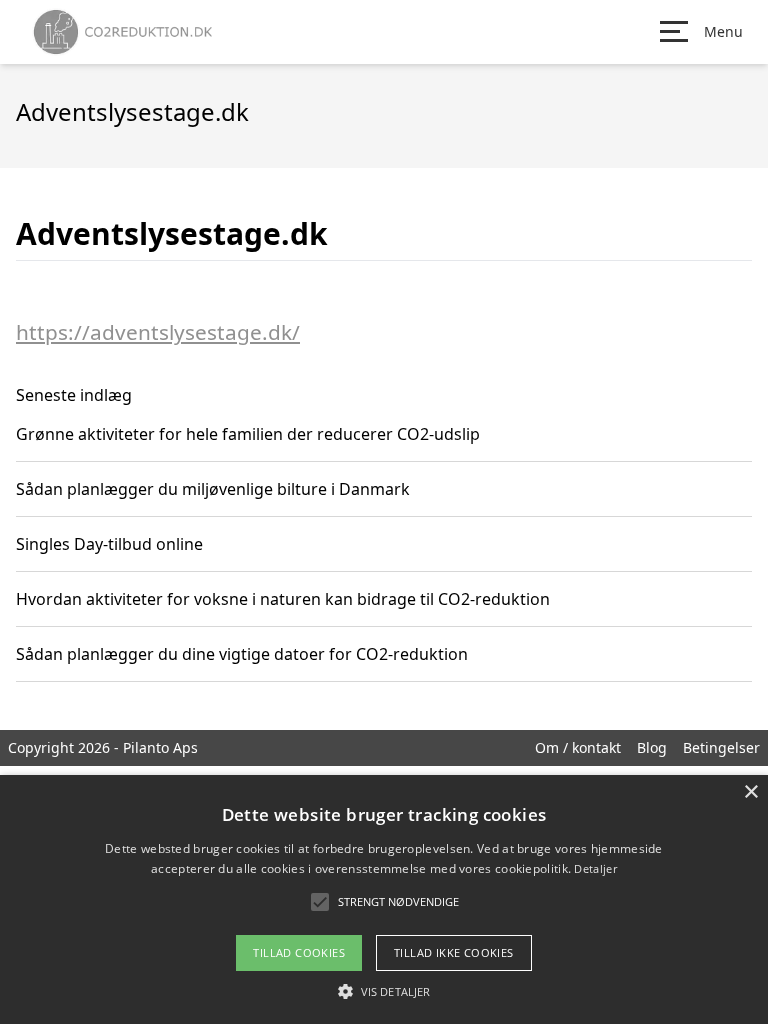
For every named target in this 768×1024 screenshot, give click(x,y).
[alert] (384, 899)
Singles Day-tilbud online (109, 544)
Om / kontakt (578, 747)
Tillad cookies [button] (299, 952)
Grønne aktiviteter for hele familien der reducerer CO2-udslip (248, 434)
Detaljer (595, 868)
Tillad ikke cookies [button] (454, 952)
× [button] (750, 792)
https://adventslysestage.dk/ (158, 332)
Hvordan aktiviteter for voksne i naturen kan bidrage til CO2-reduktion (283, 599)
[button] (384, 991)
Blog (652, 747)
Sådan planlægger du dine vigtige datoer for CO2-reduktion (242, 654)
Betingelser (721, 747)
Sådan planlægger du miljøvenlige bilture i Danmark (213, 489)
